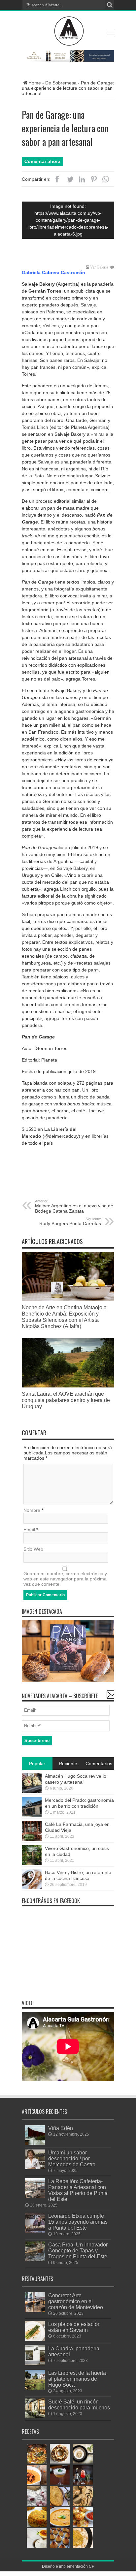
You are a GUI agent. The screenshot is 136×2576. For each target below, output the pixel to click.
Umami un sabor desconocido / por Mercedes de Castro (72, 2158)
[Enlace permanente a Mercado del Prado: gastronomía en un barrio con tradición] (32, 1815)
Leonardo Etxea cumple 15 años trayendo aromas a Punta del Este (78, 2222)
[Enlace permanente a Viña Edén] (35, 2143)
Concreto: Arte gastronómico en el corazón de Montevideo (76, 2301)
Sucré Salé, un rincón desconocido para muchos (79, 2404)
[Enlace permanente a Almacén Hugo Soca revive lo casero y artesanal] (32, 1791)
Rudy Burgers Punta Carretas (70, 1222)
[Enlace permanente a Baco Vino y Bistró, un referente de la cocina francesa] (32, 1888)
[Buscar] (109, 5)
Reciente (68, 1764)
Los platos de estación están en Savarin (74, 2327)
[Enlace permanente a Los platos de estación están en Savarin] (35, 2339)
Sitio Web (33, 1549)
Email (29, 1530)
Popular (37, 1764)
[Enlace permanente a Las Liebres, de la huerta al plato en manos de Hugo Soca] (35, 2388)
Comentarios (99, 1764)
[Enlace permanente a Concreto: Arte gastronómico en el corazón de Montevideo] (35, 2310)
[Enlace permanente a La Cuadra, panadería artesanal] (35, 2364)
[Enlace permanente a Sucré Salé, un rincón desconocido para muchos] (35, 2417)
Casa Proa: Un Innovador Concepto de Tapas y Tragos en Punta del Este (78, 2250)
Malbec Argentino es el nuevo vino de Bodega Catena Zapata (74, 1206)
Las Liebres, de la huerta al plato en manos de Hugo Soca (77, 2379)
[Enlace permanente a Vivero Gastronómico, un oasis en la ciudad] (32, 1863)
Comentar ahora (42, 161)
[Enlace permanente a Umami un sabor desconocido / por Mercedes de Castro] (35, 2168)
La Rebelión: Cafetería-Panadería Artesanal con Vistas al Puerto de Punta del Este (78, 2190)
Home (35, 83)
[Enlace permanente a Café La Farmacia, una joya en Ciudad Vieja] (32, 1839)
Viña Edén (61, 2128)
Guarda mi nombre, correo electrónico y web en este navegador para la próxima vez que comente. (65, 1579)
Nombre (32, 1510)
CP (92, 2566)
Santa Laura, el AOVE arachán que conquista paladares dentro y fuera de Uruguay (66, 1400)
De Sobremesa (61, 83)
